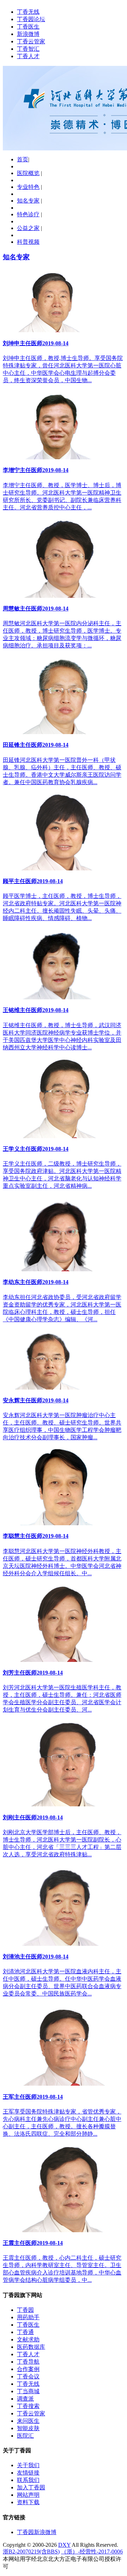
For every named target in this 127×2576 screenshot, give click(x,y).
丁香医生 (28, 27)
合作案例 (28, 2369)
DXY (64, 2545)
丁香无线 (28, 12)
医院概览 (28, 173)
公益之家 (28, 228)
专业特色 (28, 187)
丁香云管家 (31, 41)
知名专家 (28, 201)
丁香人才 (28, 56)
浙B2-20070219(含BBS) (31, 2552)
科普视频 (28, 242)
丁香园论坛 (31, 19)
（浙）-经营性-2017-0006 (92, 2552)
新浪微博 (28, 34)
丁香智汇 (28, 49)
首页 (23, 159)
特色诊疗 (28, 214)
